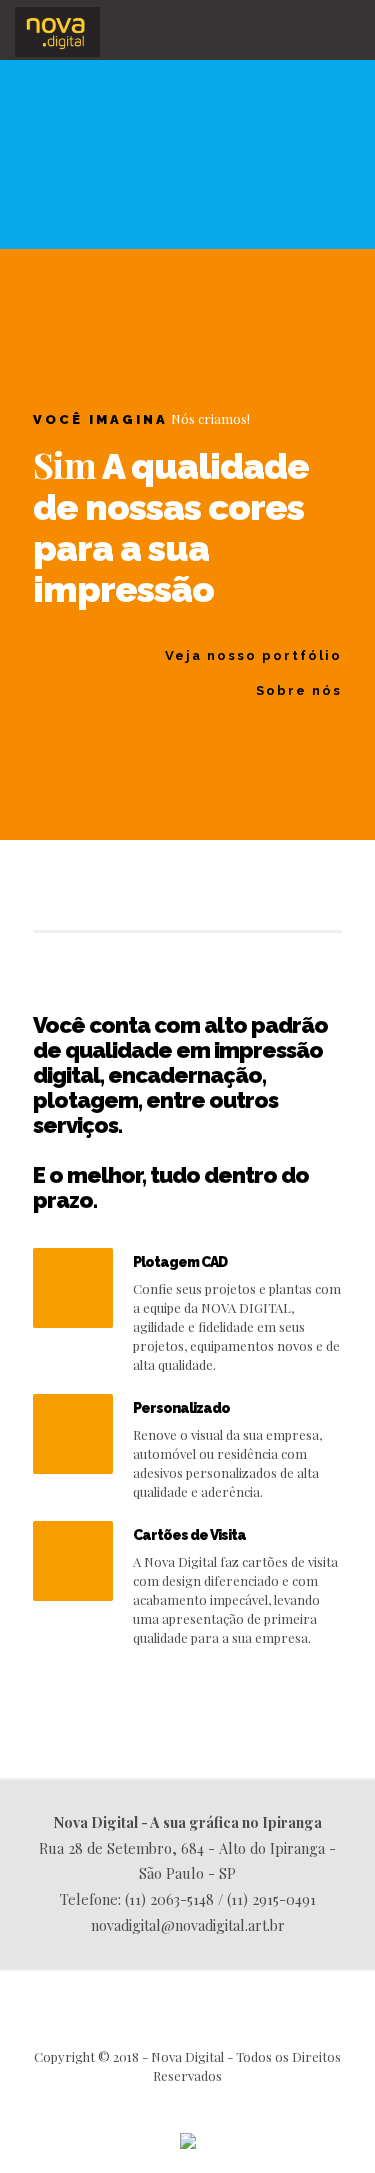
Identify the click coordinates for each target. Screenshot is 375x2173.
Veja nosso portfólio (253, 655)
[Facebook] (187, 2104)
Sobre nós (299, 690)
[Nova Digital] (57, 30)
